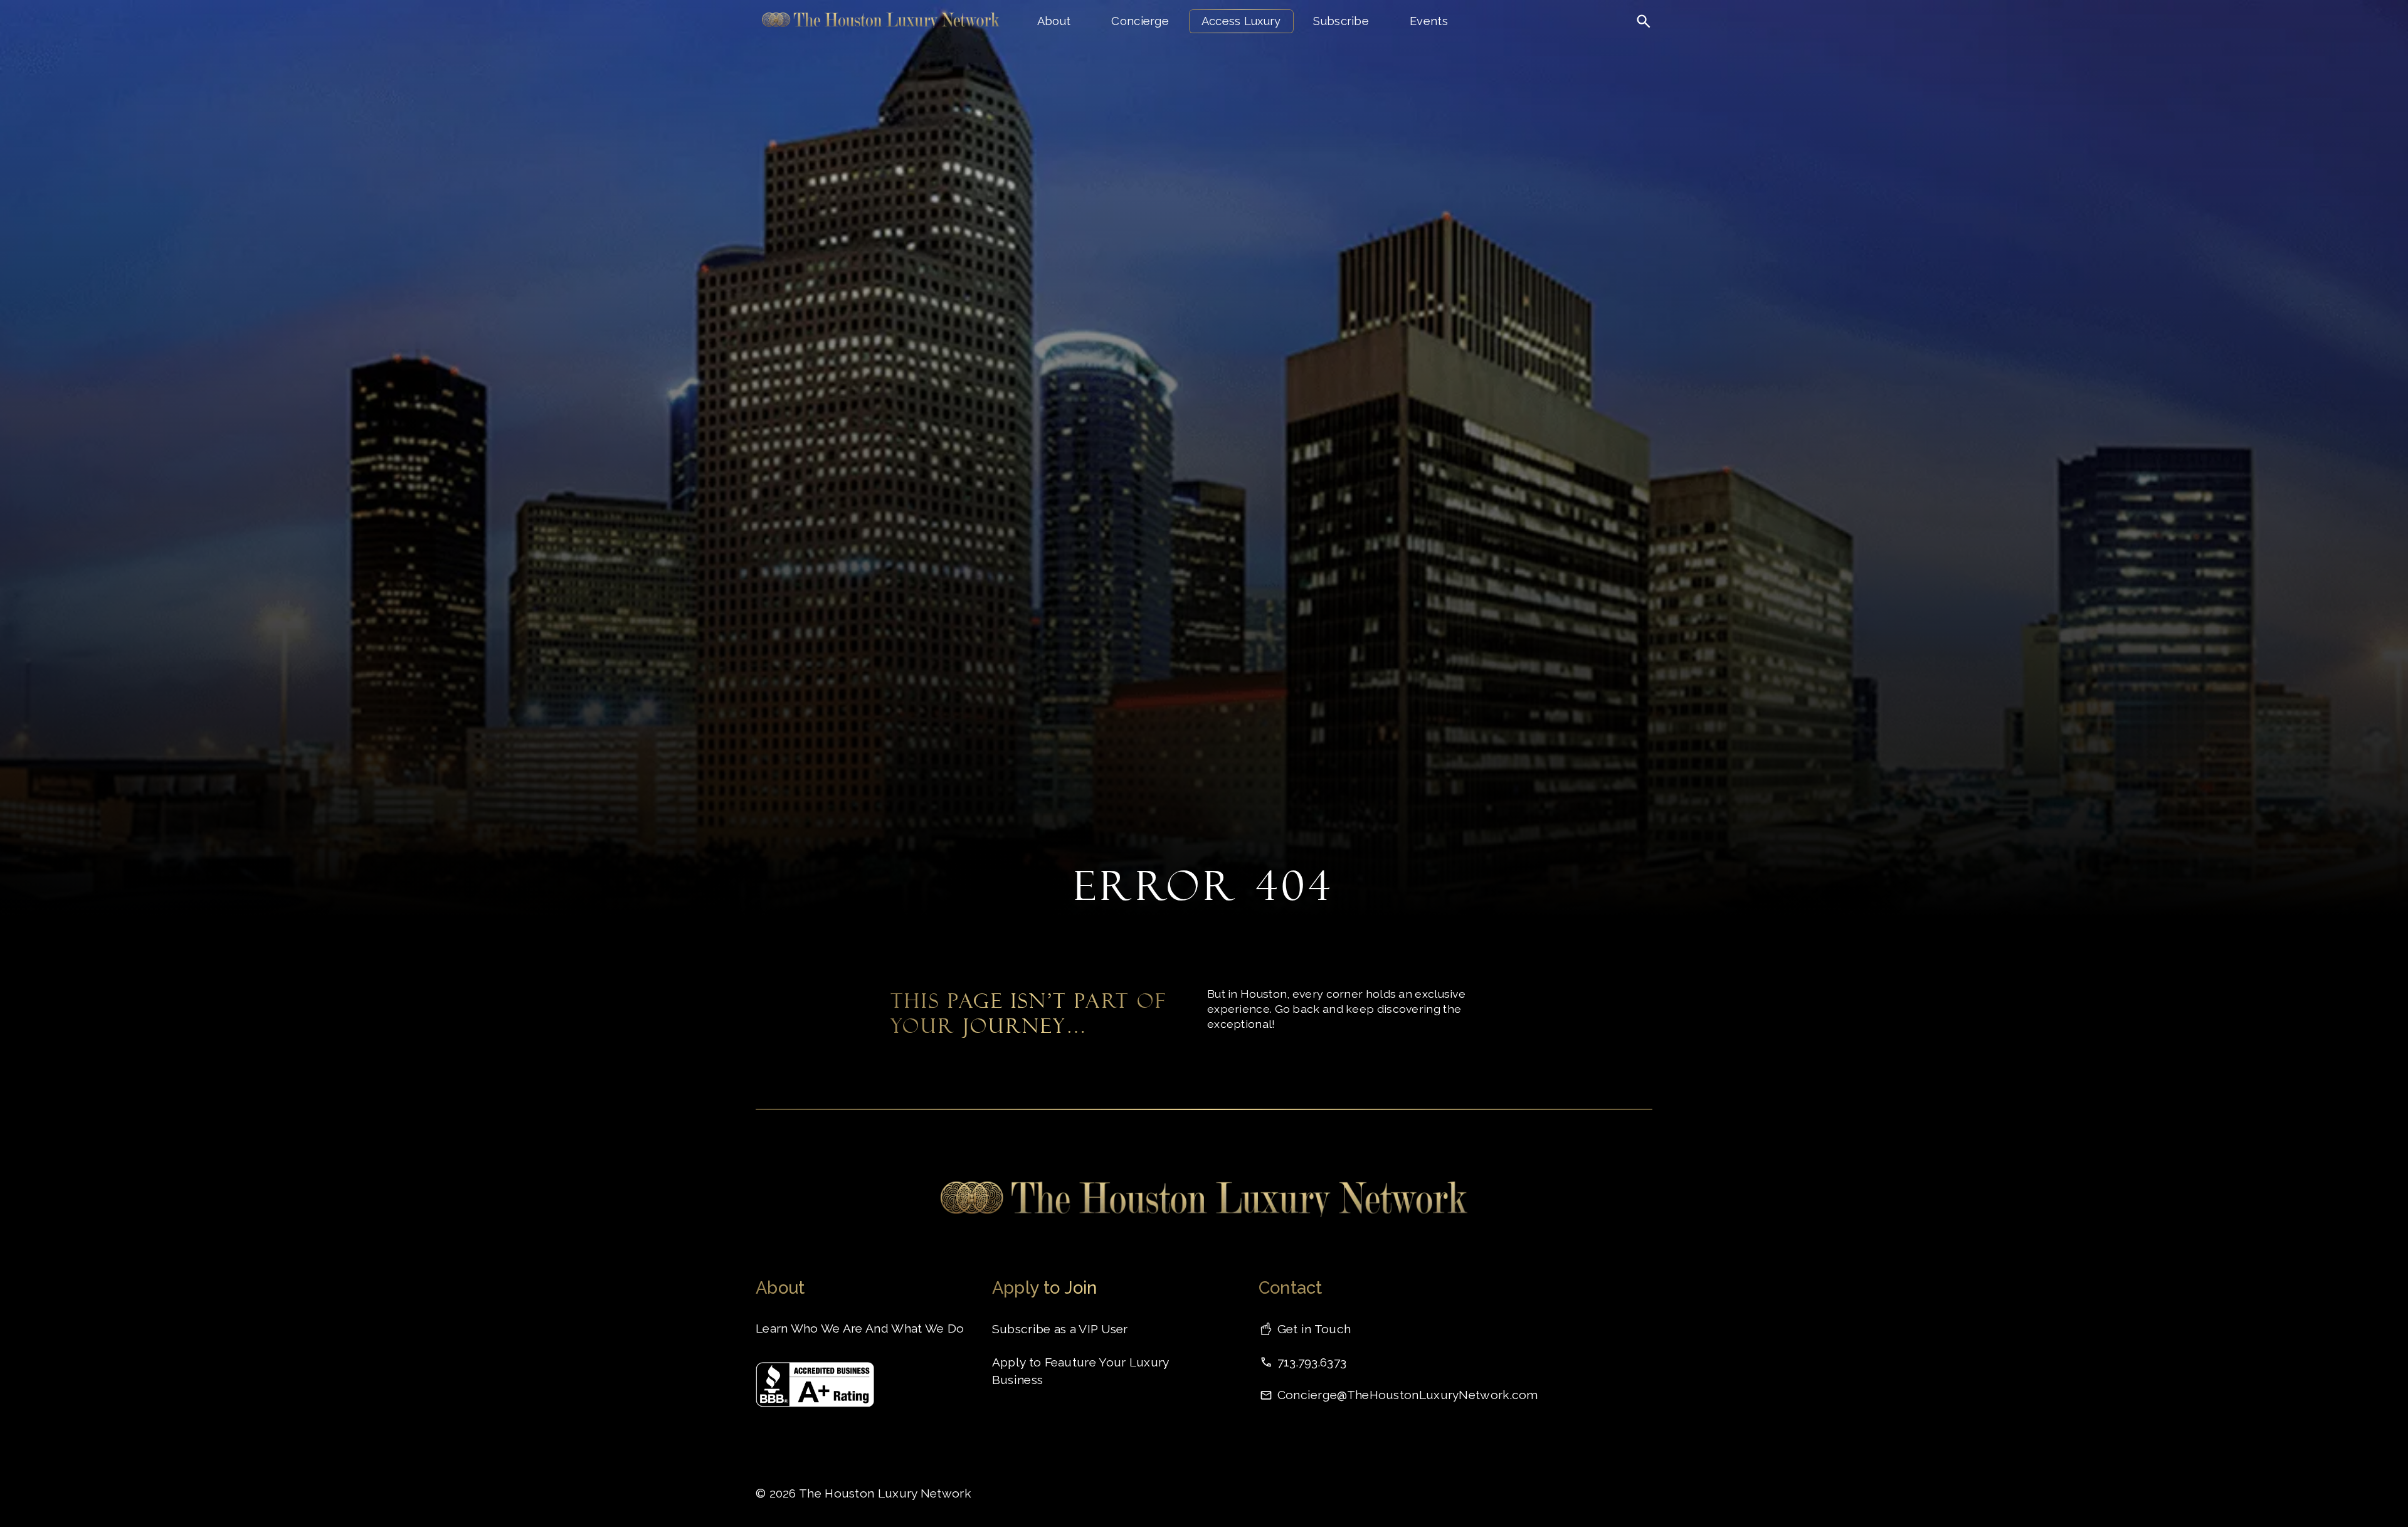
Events (1429, 21)
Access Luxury (1241, 21)
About (1054, 21)
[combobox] (1594, 47)
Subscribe (1341, 21)
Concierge (1140, 21)
